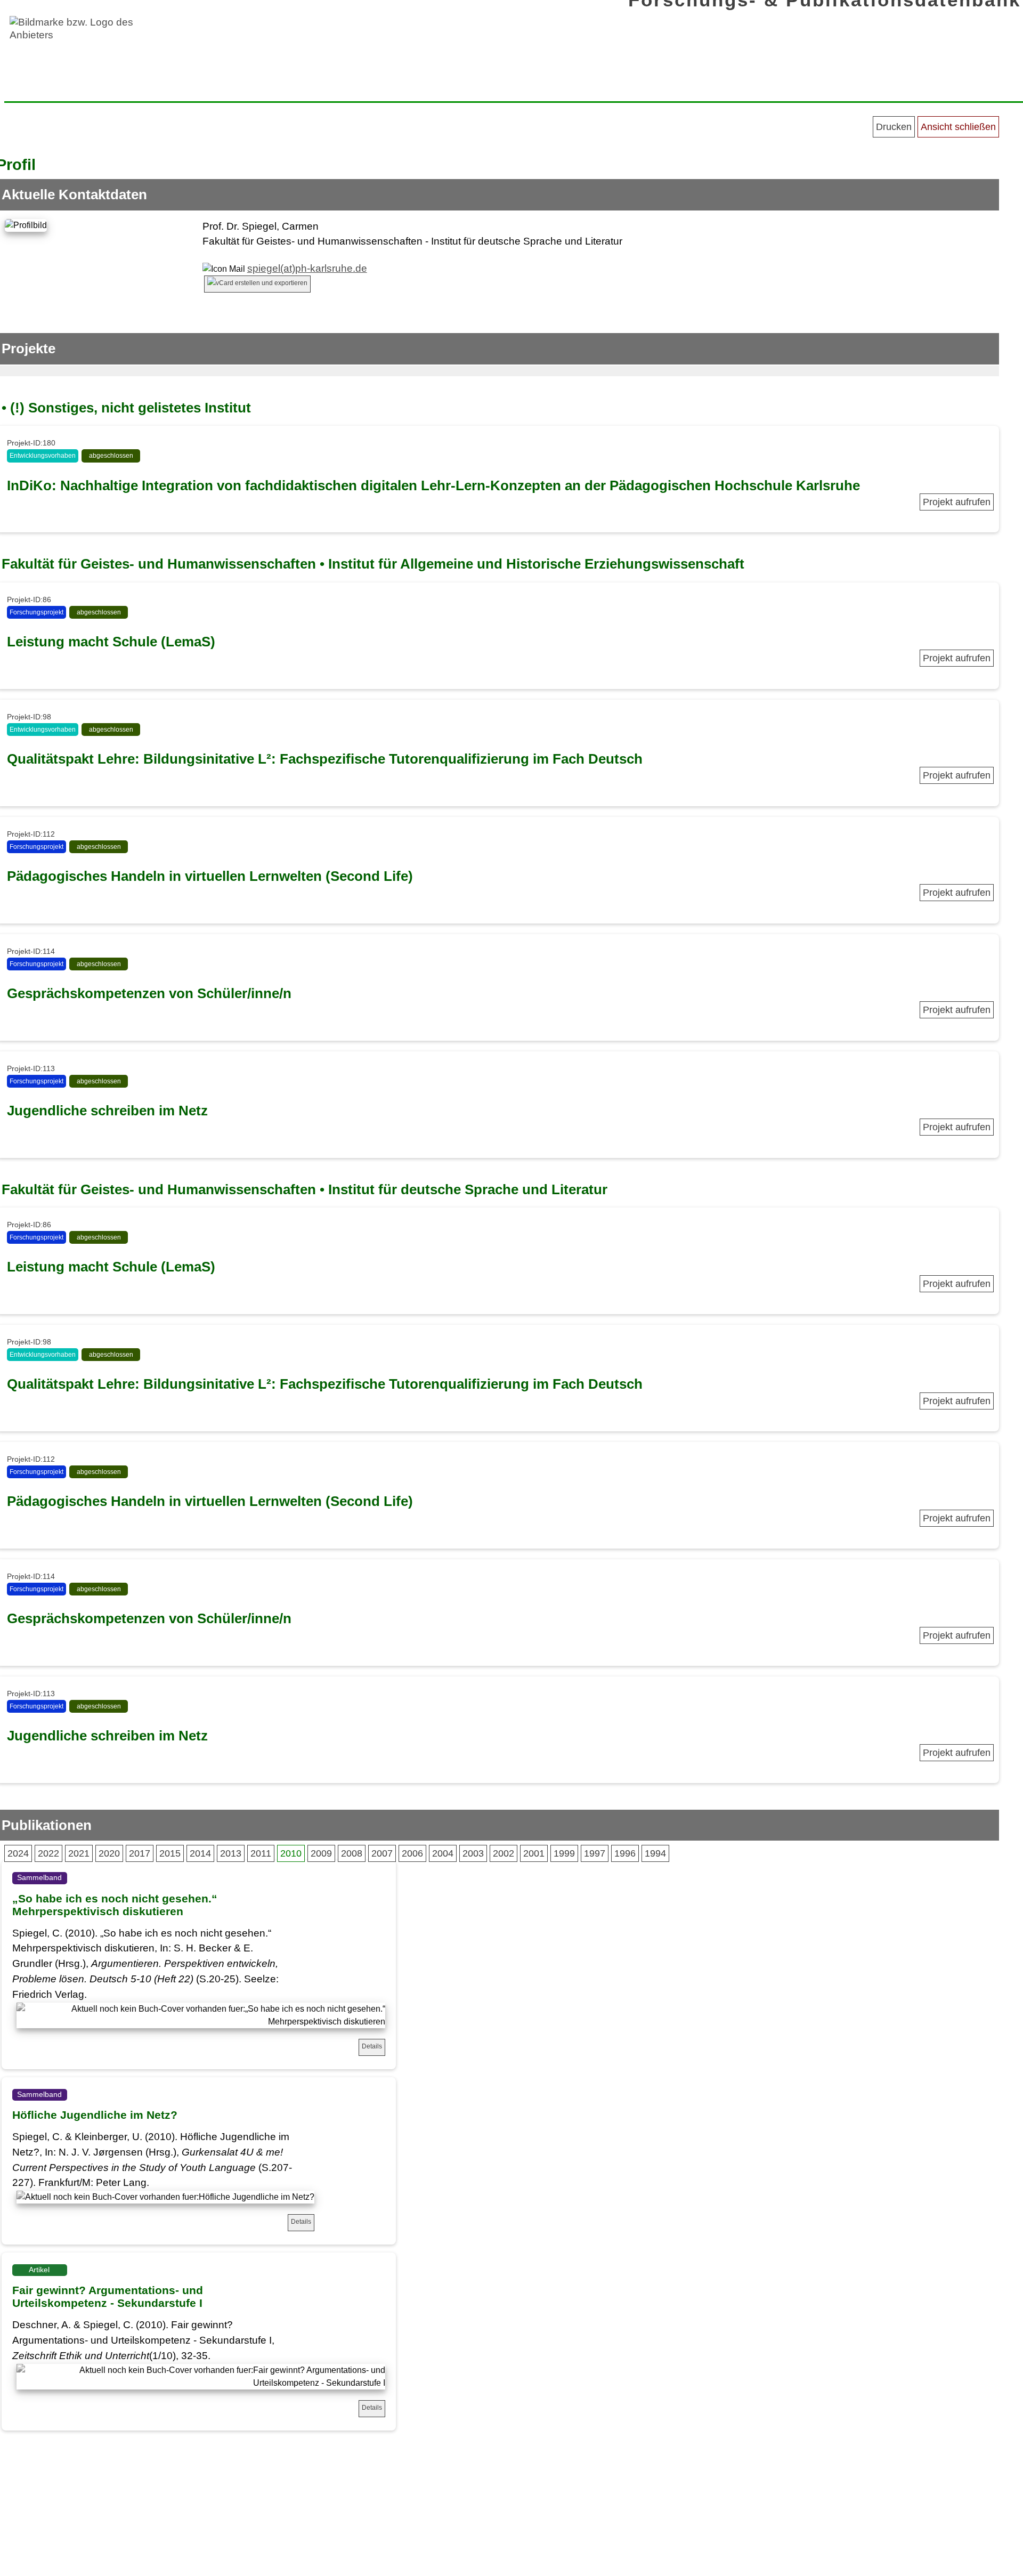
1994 (655, 1853)
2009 (321, 1853)
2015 (170, 1853)
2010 (291, 1853)
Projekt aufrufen (957, 502)
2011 (261, 1853)
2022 (48, 1853)
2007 (382, 1853)
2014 (200, 1853)
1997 (595, 1853)
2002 (504, 1853)
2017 (140, 1853)
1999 (564, 1853)
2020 (109, 1853)
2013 (231, 1853)
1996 (625, 1853)
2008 (352, 1853)
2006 (412, 1853)
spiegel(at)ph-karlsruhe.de (307, 268)
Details (372, 2046)
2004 (443, 1853)
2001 (534, 1853)
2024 (18, 1853)
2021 (79, 1853)
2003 (473, 1853)
